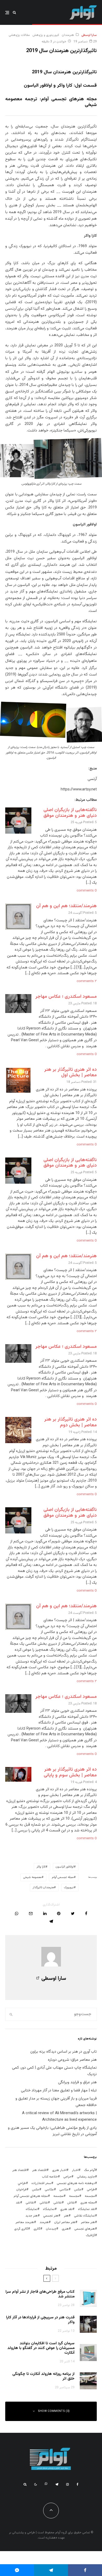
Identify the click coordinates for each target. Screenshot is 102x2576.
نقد (18, 2203)
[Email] (31, 1913)
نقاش (71, 2203)
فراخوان (21, 2190)
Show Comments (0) (54, 2411)
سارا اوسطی (89, 35)
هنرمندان (68, 35)
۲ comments (87, 981)
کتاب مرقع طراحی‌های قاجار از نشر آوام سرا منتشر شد (40, 2294)
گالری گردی (21, 2229)
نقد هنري (66, 2209)
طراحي (22, 2183)
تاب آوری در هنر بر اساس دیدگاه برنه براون (64, 2052)
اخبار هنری (59, 2170)
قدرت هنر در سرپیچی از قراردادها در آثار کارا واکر (40, 2320)
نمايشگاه (49, 2209)
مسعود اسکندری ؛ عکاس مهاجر (66, 997)
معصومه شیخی (32, 1877)
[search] (11, 2014)
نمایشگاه (32, 2209)
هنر (66, 2216)
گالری (37, 2229)
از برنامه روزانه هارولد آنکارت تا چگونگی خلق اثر (43, 2376)
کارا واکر (41, 1867)
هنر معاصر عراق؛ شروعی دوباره (72, 2060)
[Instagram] (67, 2484)
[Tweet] (73, 1913)
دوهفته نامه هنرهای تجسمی (76, 2183)
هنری (65, 2229)
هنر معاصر (88, 2222)
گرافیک (90, 2235)
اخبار (75, 2170)
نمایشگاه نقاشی (84, 2216)
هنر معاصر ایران (65, 2222)
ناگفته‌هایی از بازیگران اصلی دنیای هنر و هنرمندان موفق (70, 813)
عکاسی (64, 2190)
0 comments (87, 891)
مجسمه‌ (58, 2196)
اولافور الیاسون (65, 1867)
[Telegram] (57, 2484)
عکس (36, 2190)
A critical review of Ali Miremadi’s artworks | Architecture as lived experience (59, 2117)
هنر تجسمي (51, 2216)
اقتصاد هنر (39, 2170)
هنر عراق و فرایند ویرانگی (77, 2082)
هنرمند (44, 2222)
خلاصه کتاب (50, 2177)
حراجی (67, 2177)
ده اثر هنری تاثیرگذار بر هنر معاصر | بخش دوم (70, 1422)
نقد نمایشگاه (86, 2209)
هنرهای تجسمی (85, 2229)
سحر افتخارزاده (41, 2183)
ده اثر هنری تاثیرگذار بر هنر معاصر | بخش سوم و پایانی (70, 1772)
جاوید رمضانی (86, 2177)
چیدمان (51, 2229)
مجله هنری (88, 2203)
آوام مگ (89, 2170)
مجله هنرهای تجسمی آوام (31, 2196)
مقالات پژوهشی (19, 35)
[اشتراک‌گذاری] (86, 1913)
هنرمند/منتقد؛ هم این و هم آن (66, 906)
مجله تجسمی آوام (63, 1877)
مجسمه (90, 2196)
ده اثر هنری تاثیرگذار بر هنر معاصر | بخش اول (70, 1073)
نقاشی (58, 2203)
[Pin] (59, 1913)
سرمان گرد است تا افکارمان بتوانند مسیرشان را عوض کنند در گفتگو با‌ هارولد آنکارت (41, 2348)
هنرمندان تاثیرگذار (43, 1888)
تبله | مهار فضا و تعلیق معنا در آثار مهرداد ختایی (59, 2090)
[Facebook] (78, 2484)
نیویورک (69, 1888)
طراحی (91, 2190)
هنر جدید (32, 2216)
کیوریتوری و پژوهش (46, 35)
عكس (78, 2190)
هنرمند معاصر (25, 2222)
